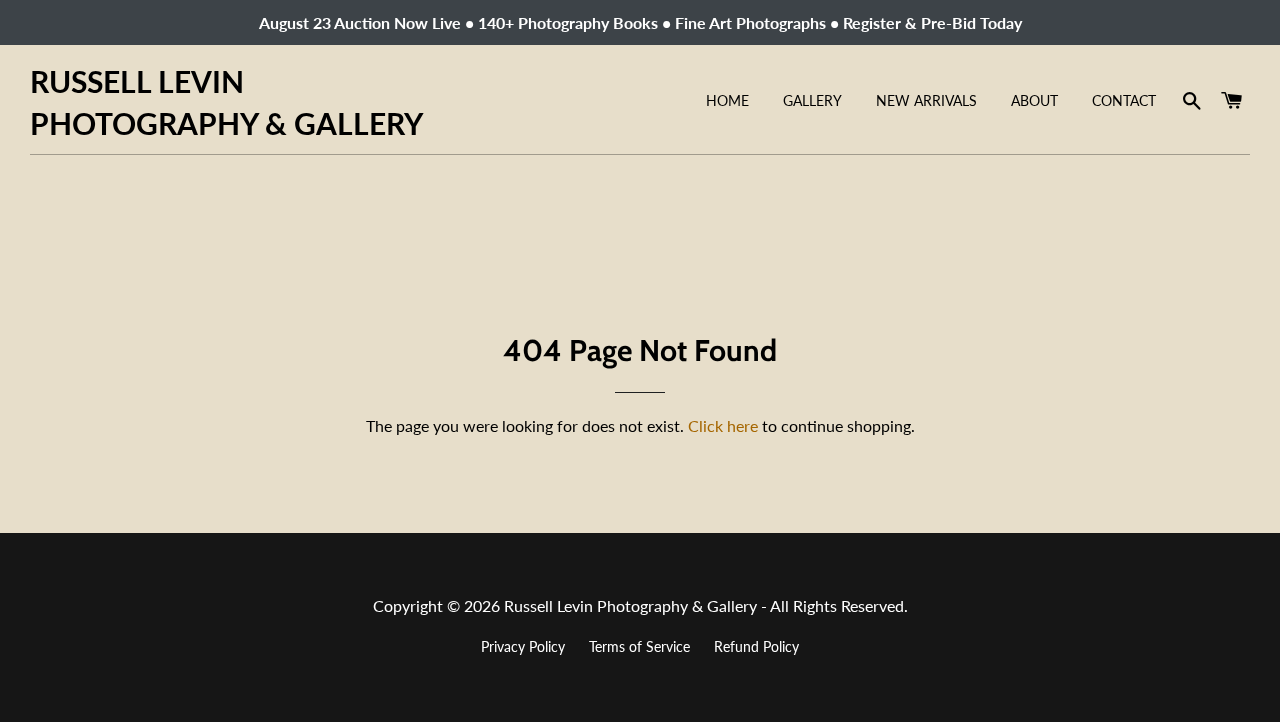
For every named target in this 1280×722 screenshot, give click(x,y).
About (1034, 100)
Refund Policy (756, 646)
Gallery (812, 100)
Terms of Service (639, 646)
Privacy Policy (523, 646)
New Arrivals (926, 100)
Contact (1124, 100)
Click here (723, 425)
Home (727, 100)
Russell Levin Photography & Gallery (226, 102)
